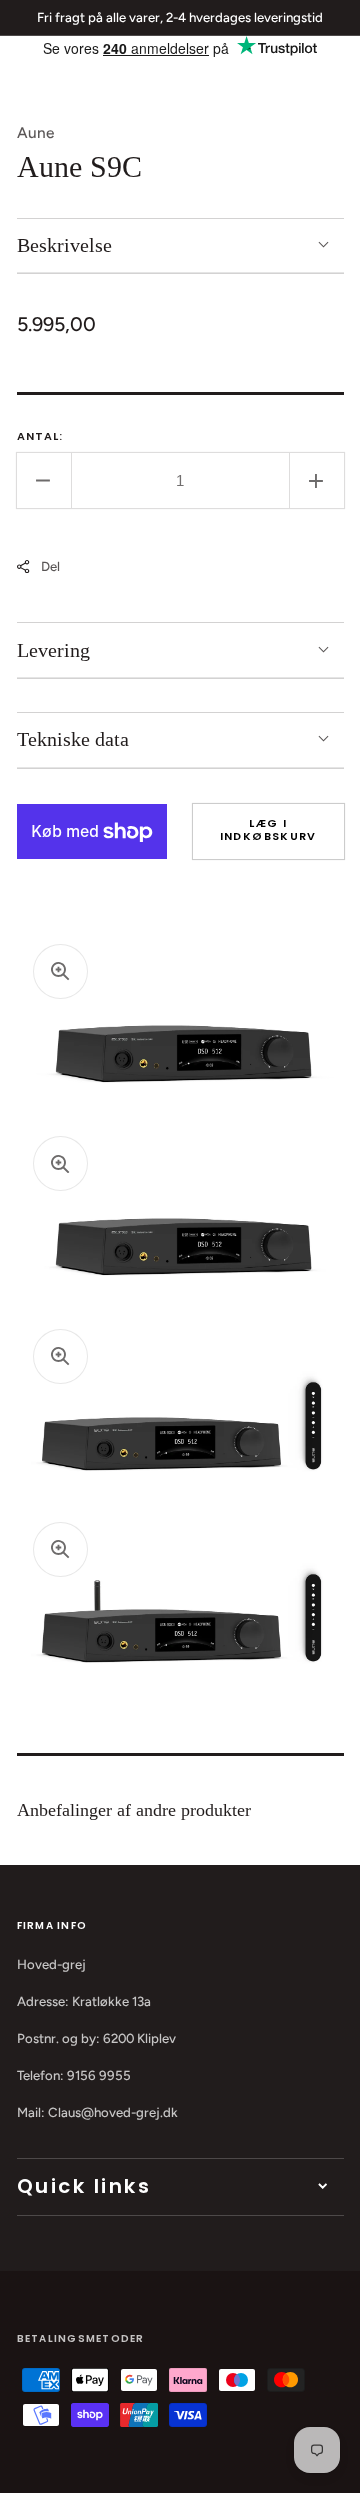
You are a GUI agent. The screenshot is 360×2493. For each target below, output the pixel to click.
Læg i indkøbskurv (268, 829)
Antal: (40, 436)
